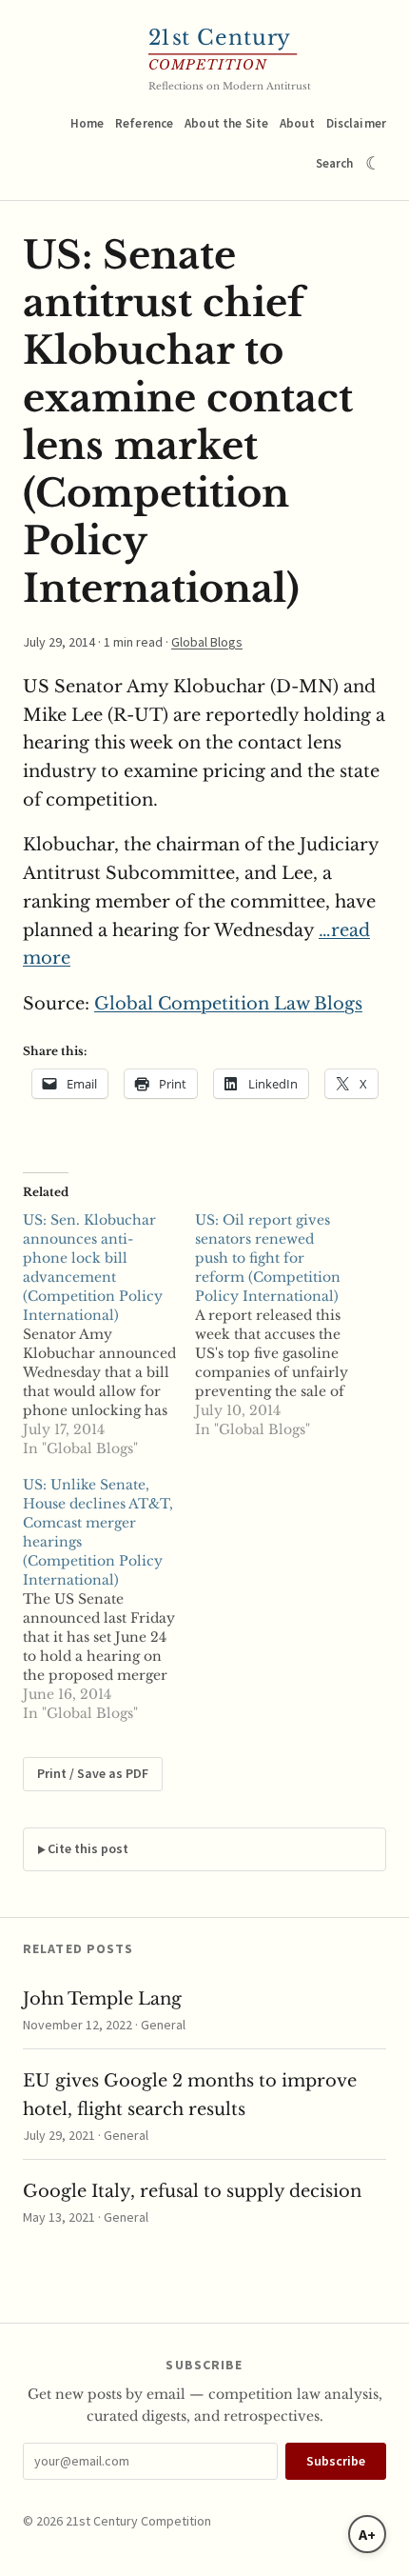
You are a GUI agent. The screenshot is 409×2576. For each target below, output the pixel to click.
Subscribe (336, 2461)
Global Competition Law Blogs (228, 1004)
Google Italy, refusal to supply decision (192, 2191)
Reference (144, 123)
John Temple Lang (102, 1999)
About (297, 123)
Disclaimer (356, 123)
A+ (367, 2534)
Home (88, 123)
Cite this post (88, 1848)
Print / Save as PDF (93, 1773)
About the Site (226, 123)
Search (335, 163)
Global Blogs (207, 642)
